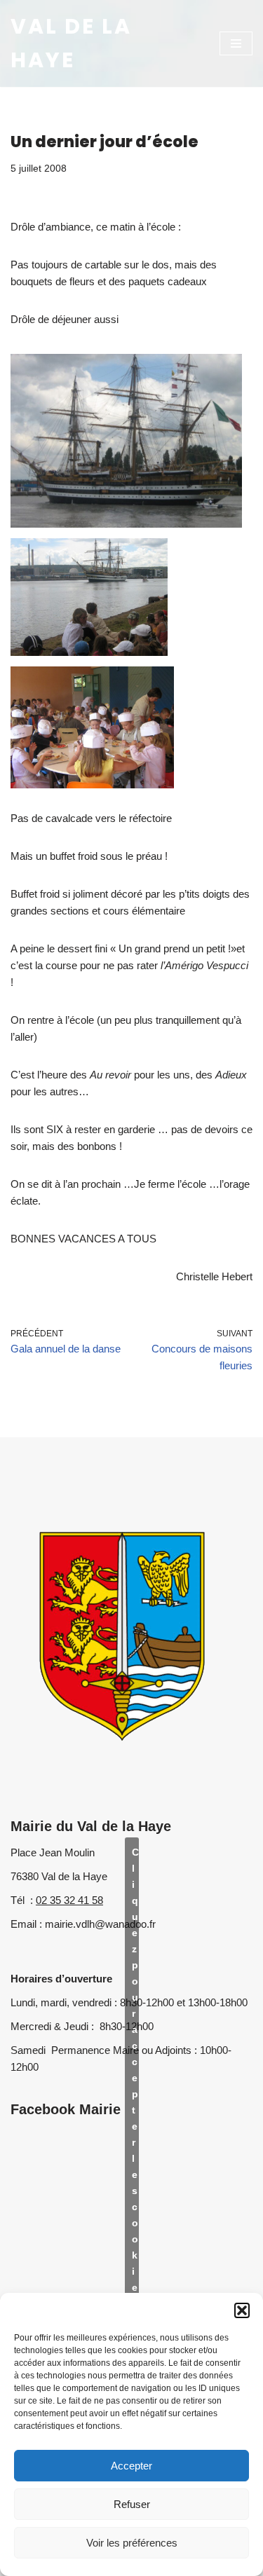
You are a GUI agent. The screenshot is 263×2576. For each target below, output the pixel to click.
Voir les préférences (132, 2543)
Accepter (131, 2466)
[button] (242, 2310)
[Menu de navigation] (236, 43)
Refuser (132, 2504)
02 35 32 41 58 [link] (69, 1900)
